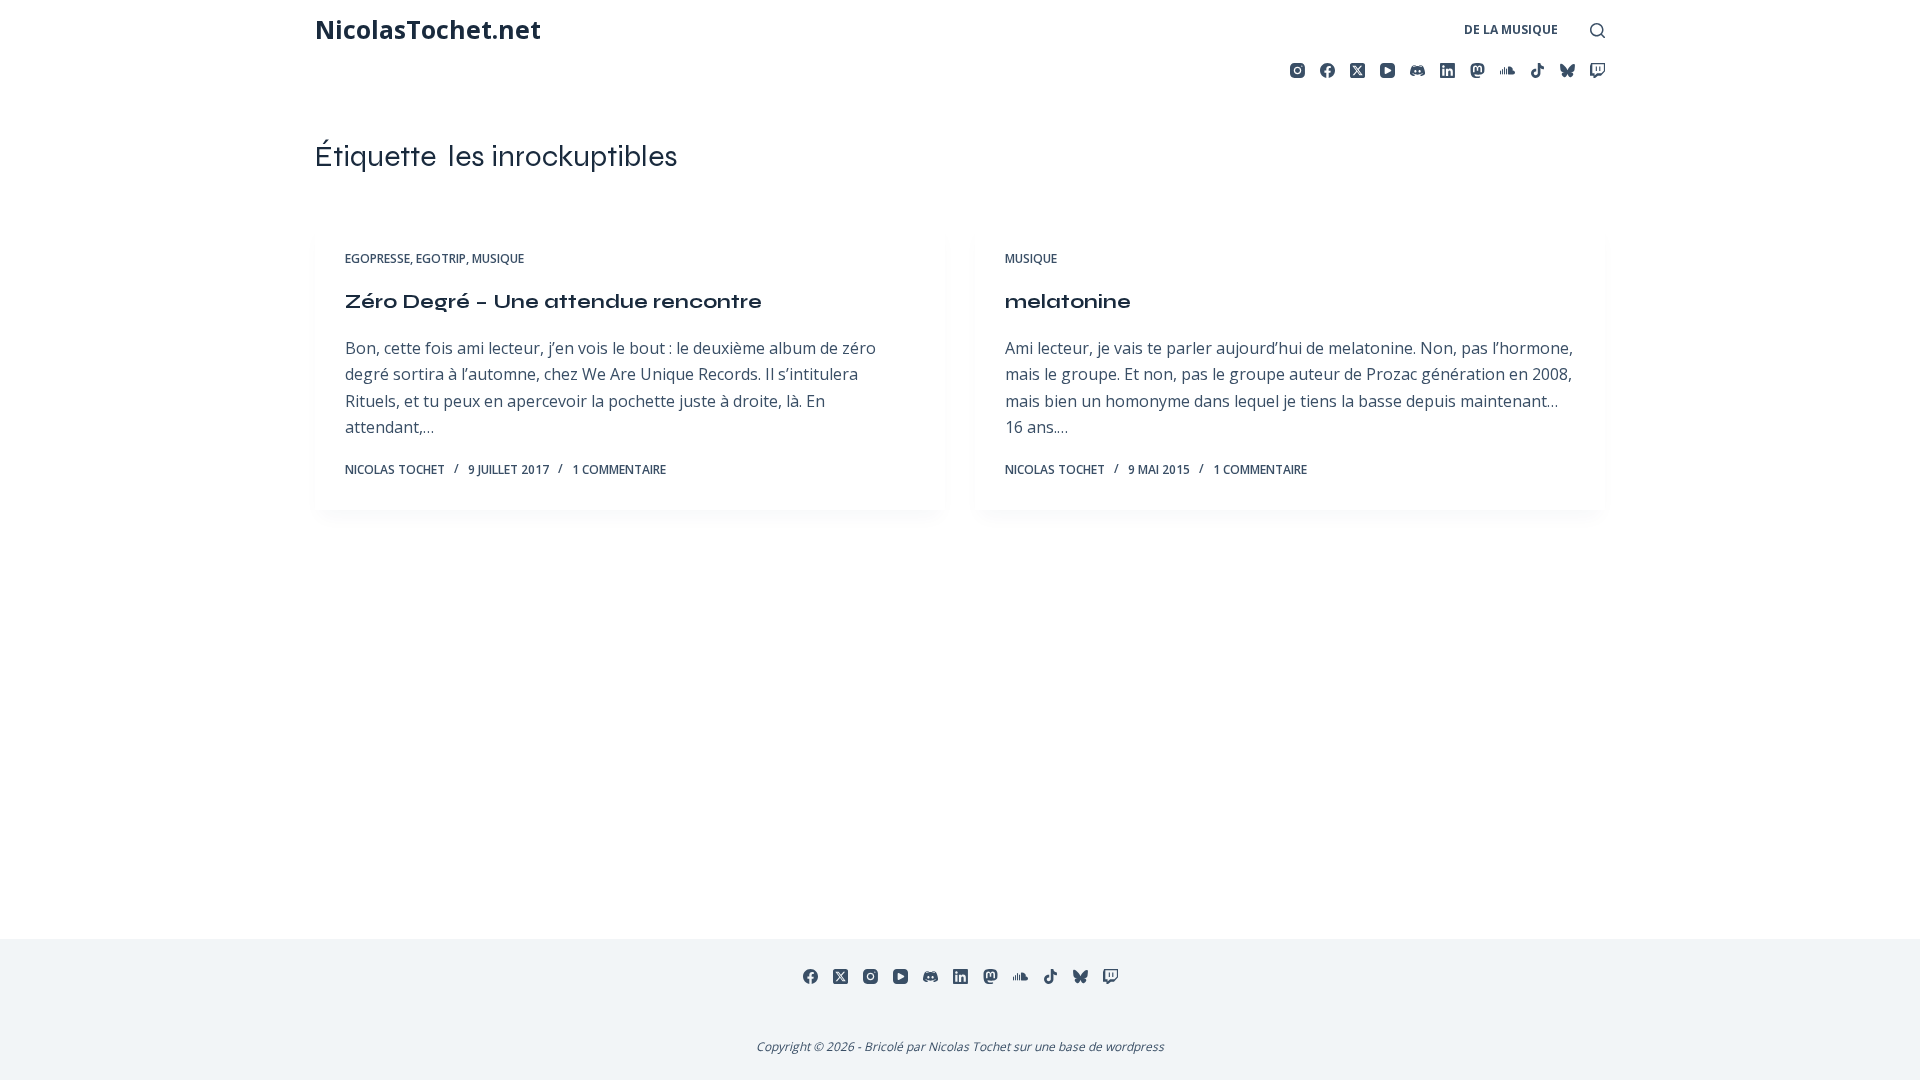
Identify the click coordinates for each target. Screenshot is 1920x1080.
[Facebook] (1327, 70)
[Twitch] (1597, 70)
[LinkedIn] (1447, 70)
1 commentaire (619, 469)
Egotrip (441, 258)
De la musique (1511, 29)
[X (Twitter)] (1357, 70)
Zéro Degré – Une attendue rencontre (553, 301)
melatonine (1068, 301)
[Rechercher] (1597, 30)
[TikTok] (1537, 70)
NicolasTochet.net (428, 29)
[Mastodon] (1477, 70)
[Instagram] (1297, 70)
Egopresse (377, 258)
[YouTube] (1387, 70)
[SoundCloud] (1507, 70)
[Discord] (1417, 70)
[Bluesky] (1567, 70)
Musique (498, 258)
